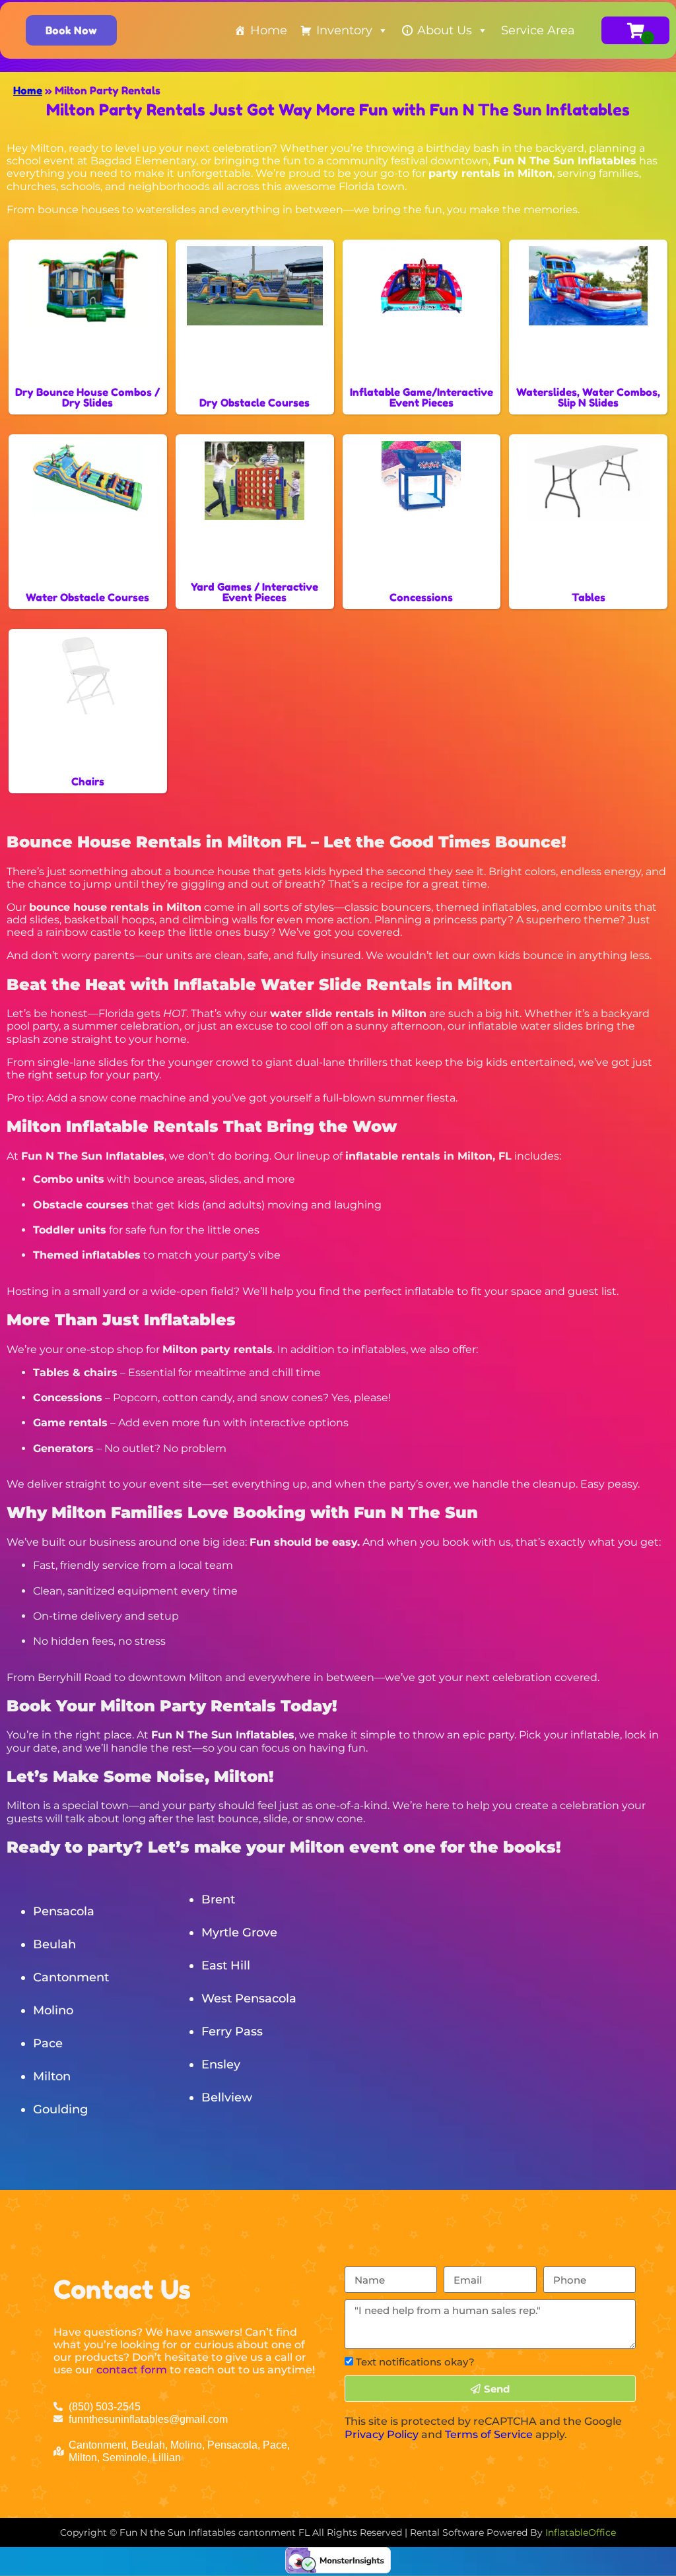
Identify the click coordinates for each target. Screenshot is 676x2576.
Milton (52, 2076)
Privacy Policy (382, 2434)
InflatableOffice (581, 2532)
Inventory (344, 30)
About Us (445, 30)
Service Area (538, 30)
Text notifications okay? (415, 2362)
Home (269, 30)
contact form (132, 2370)
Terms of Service (489, 2434)
